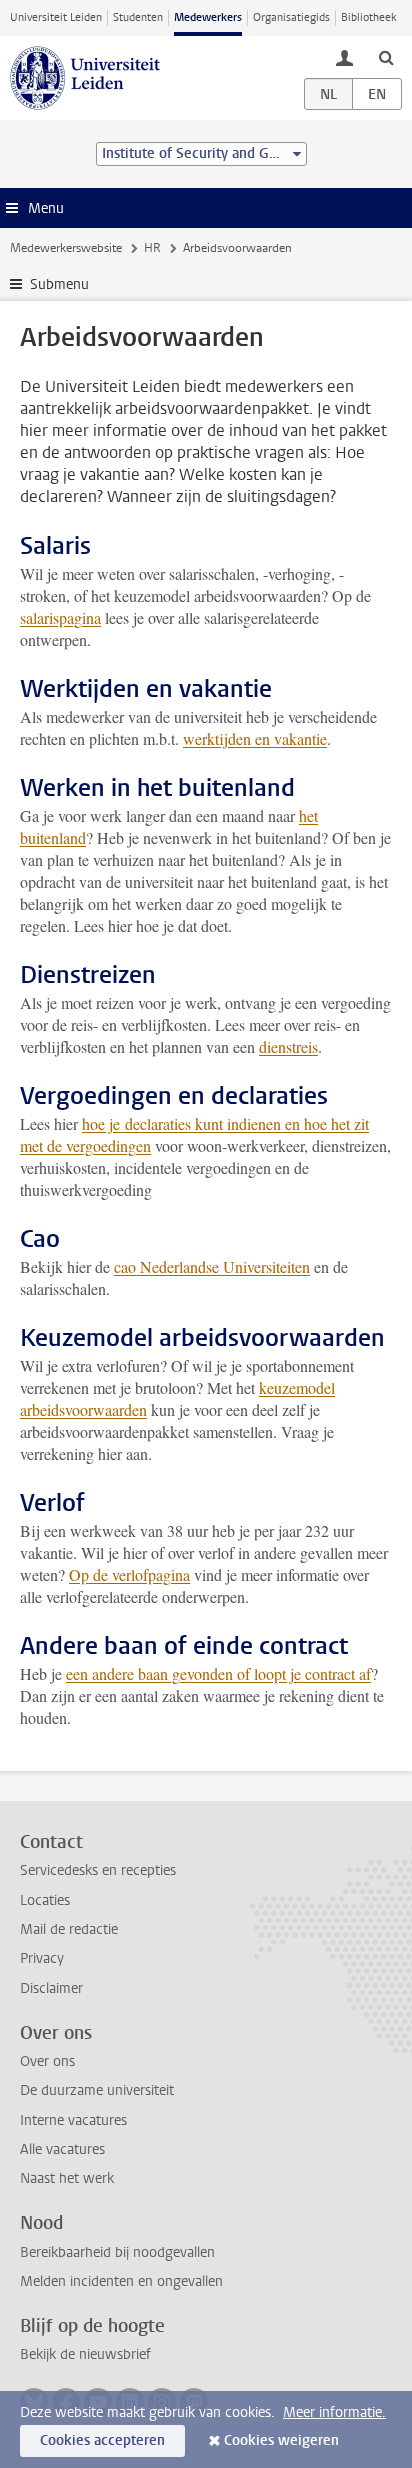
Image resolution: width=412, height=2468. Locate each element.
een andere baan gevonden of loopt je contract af (218, 1673)
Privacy (42, 1958)
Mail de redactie (69, 1929)
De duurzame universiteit (97, 2090)
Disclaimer (51, 1988)
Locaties (45, 1900)
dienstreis (288, 1046)
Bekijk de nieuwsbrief (85, 2354)
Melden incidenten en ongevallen (121, 2281)
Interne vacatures (73, 2120)
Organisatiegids (291, 17)
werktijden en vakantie (255, 738)
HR (152, 248)
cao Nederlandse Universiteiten (212, 1266)
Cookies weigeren (281, 2440)
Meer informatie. (334, 2412)
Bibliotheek (369, 17)
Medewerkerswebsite (66, 248)
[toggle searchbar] (386, 57)
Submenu (59, 284)
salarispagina (60, 617)
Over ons (47, 2061)
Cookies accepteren (102, 2440)
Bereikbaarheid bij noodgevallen (117, 2252)
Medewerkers (208, 17)
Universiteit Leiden (56, 17)
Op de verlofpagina (129, 1574)
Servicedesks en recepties (98, 1870)
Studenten (138, 17)
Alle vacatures (62, 2149)
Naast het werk (67, 2178)
